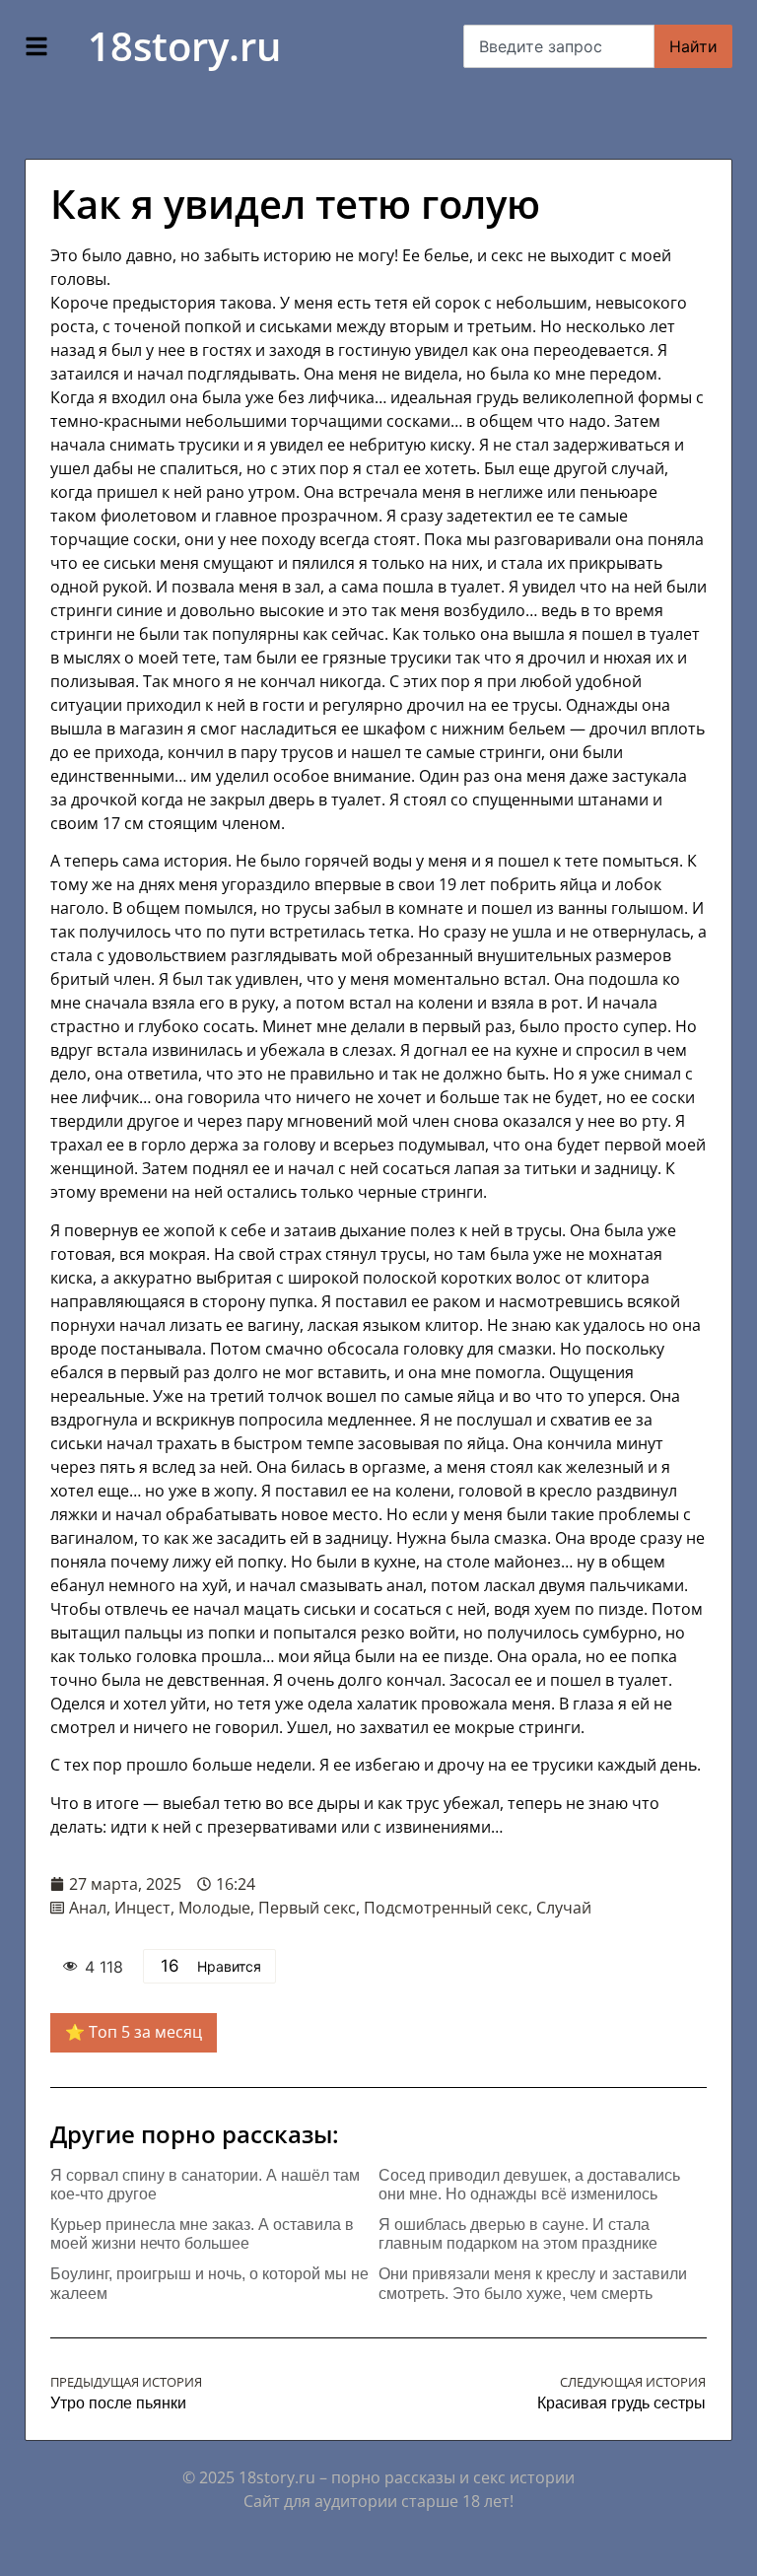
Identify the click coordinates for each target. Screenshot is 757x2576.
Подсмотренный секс (446, 1908)
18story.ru (184, 46)
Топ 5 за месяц (145, 2032)
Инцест (142, 1908)
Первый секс (307, 1908)
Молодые (214, 1908)
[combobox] (559, 46)
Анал (88, 1908)
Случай (564, 1908)
